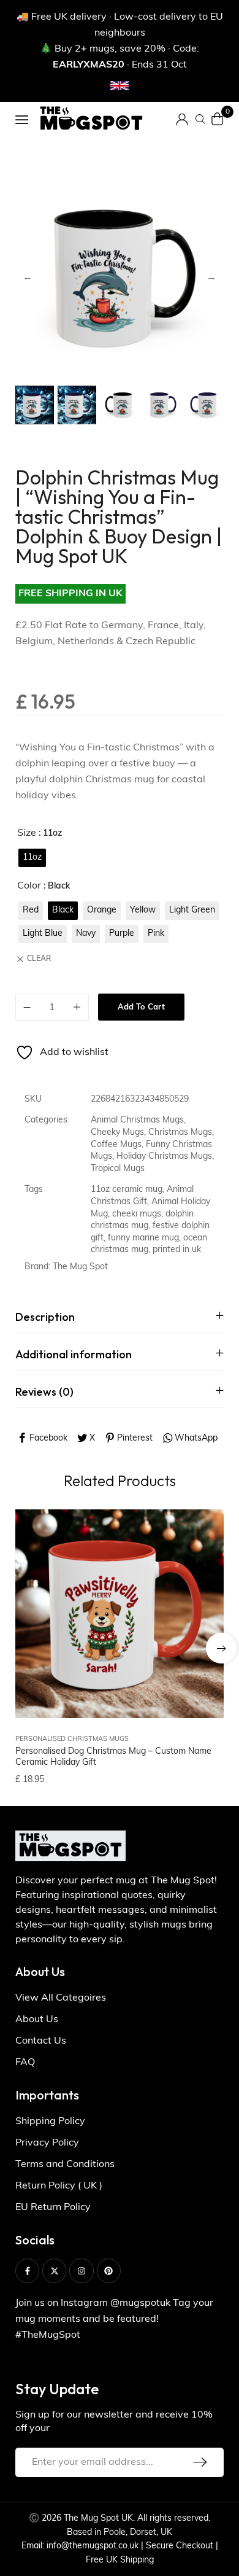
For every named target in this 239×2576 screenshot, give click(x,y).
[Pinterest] (109, 2271)
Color (29, 886)
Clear (39, 959)
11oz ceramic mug (127, 1190)
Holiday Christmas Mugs (164, 1157)
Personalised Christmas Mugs (72, 1739)
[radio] (32, 858)
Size (27, 833)
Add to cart (141, 1007)
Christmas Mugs (180, 1133)
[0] (218, 119)
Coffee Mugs (116, 1145)
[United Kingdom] (120, 86)
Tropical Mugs (118, 1169)
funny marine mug (143, 1238)
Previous (28, 278)
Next (211, 278)
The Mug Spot (80, 1267)
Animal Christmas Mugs (137, 1120)
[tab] (120, 1317)
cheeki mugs (137, 1214)
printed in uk (177, 1250)
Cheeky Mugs (117, 1133)
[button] (221, 1648)
